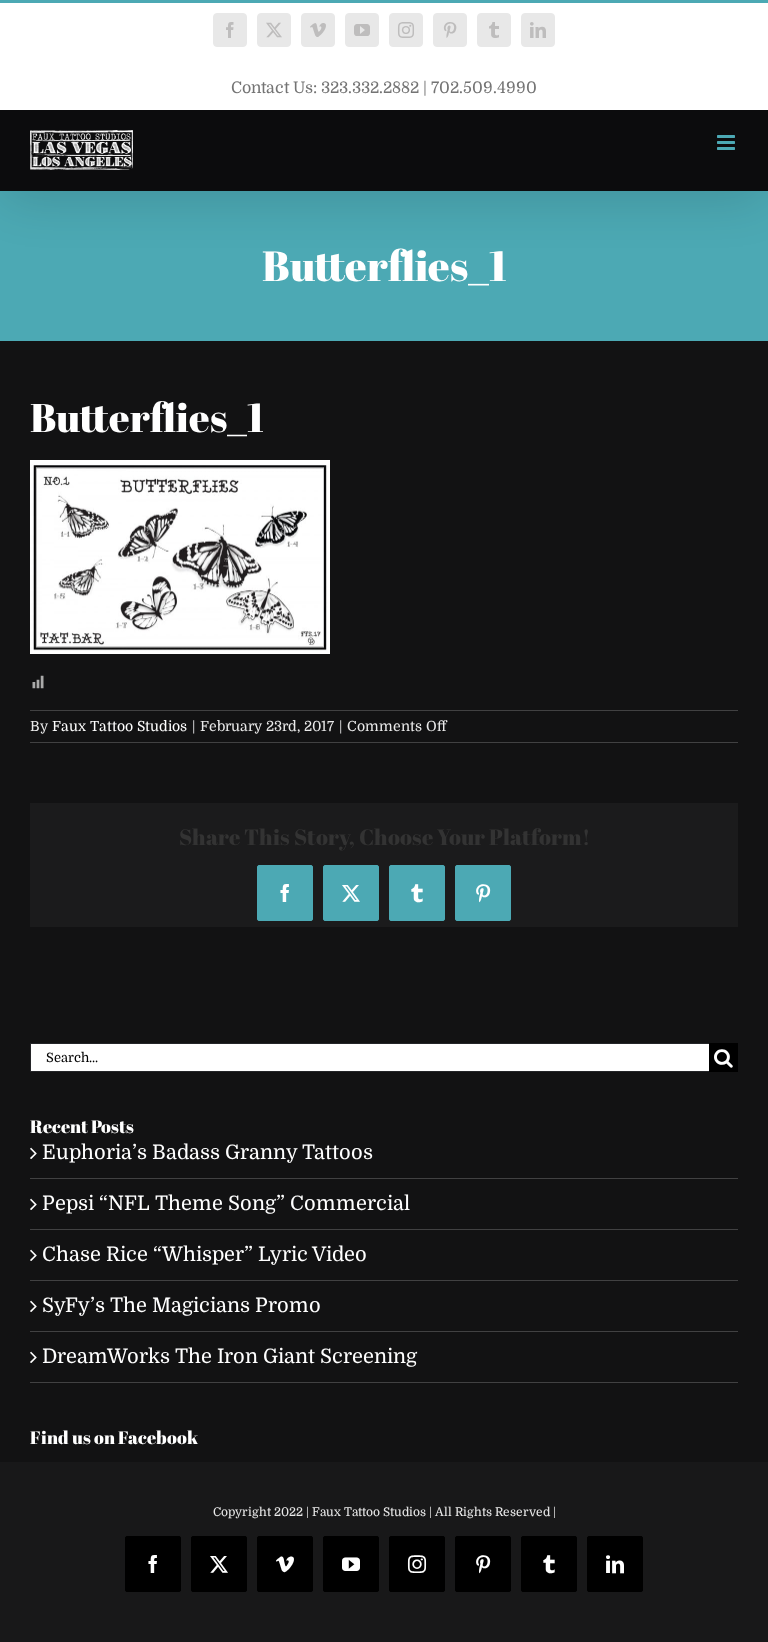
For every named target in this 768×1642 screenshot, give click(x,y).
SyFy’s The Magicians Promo (181, 1305)
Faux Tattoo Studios (119, 726)
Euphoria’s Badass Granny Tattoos (207, 1152)
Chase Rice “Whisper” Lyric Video (204, 1254)
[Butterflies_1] (180, 474)
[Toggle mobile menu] (727, 142)
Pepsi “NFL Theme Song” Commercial (226, 1203)
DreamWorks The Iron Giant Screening (229, 1356)
